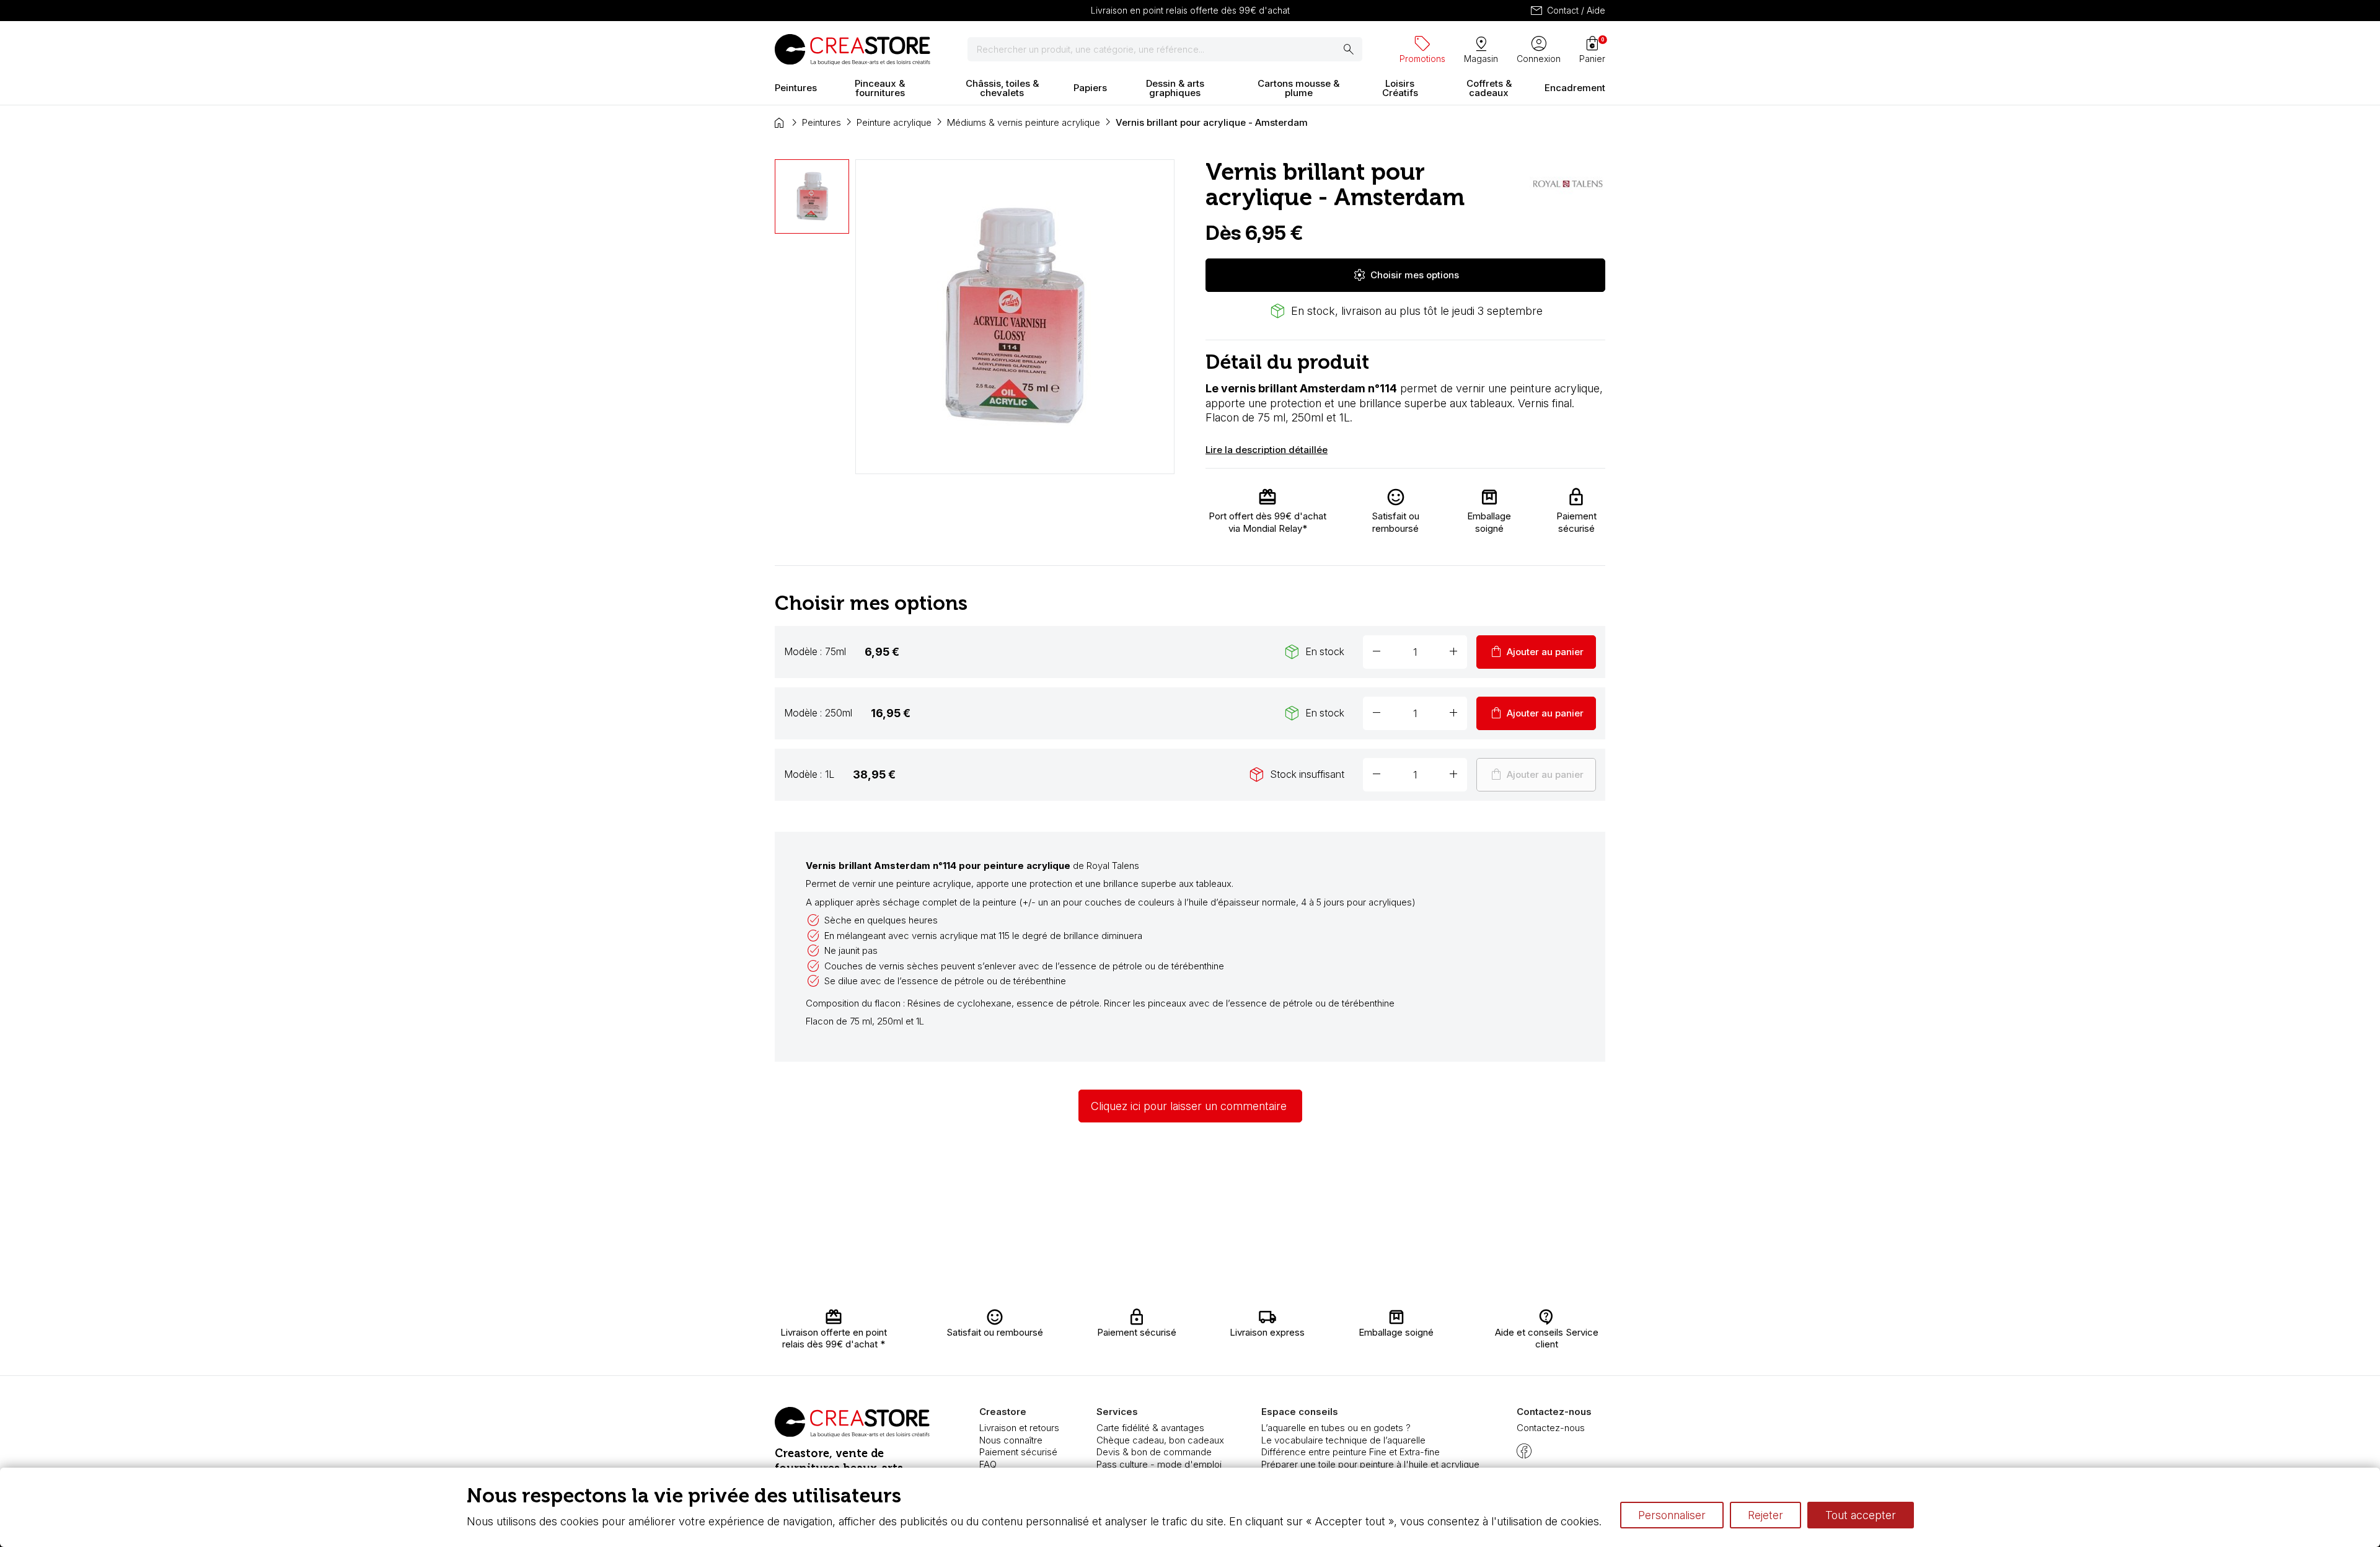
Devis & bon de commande (1154, 1452)
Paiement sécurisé (1018, 1452)
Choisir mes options (1406, 275)
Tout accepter (1861, 1515)
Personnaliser (1672, 1515)
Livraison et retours (1019, 1428)
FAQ (988, 1464)
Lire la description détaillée (1267, 450)
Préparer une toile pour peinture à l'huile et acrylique (1370, 1464)
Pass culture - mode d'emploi (1159, 1464)
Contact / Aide (1567, 11)
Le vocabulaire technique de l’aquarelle (1343, 1440)
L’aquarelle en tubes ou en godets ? (1336, 1428)
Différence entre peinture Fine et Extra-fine (1351, 1452)
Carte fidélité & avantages (1150, 1428)
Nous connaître (1011, 1440)
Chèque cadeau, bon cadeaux (1160, 1440)
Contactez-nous (1551, 1428)
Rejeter (1765, 1515)
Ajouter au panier (1536, 652)
